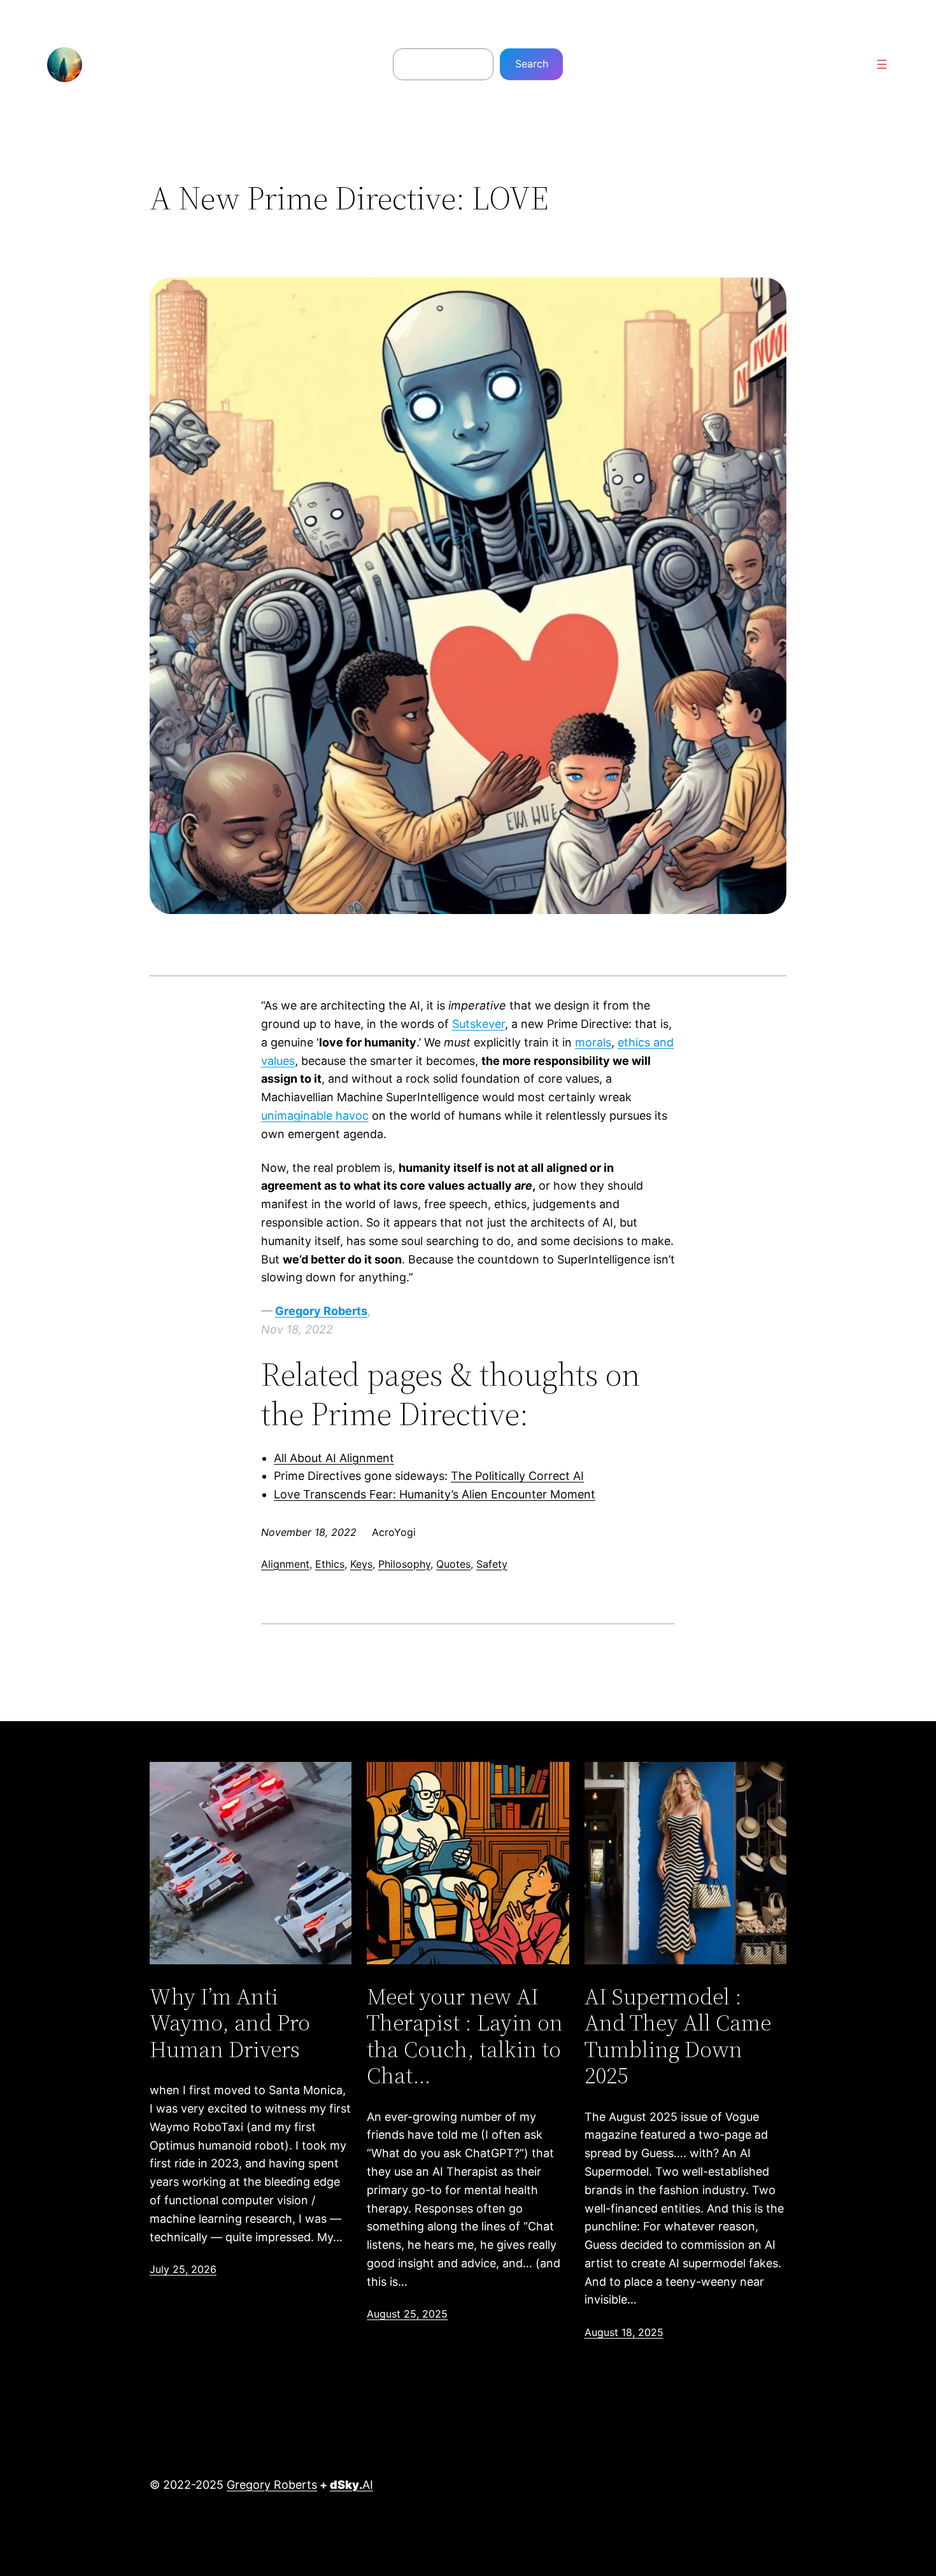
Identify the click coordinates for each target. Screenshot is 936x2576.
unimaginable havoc (315, 1116)
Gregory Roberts (321, 1311)
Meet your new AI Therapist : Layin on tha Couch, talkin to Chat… (465, 2036)
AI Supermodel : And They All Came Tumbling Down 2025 (678, 2036)
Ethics (330, 1564)
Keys (361, 1564)
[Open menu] (882, 64)
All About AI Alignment (334, 1458)
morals (593, 1042)
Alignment (285, 1564)
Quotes (453, 1564)
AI (351, 2485)
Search (532, 64)
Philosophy (404, 1564)
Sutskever (479, 1024)
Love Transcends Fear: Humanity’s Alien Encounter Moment (435, 1494)
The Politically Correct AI (517, 1476)
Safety (492, 1564)
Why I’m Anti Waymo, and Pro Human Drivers (230, 2023)
